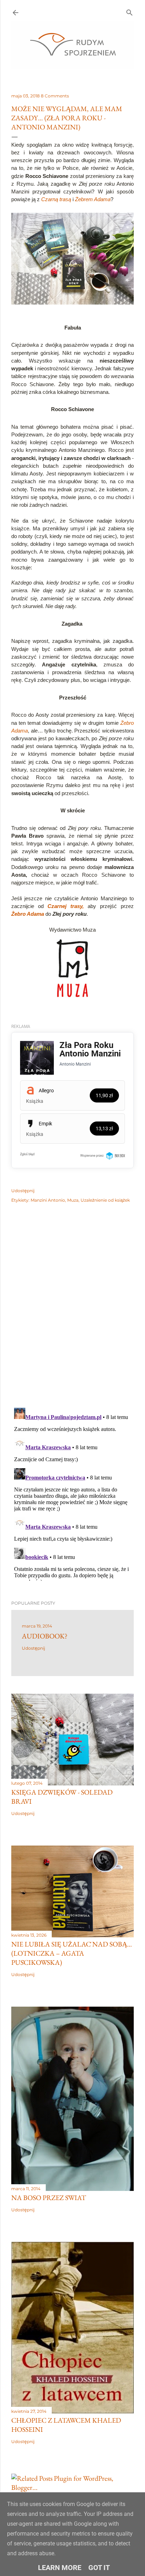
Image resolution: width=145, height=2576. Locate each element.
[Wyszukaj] (130, 11)
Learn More (60, 2568)
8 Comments (55, 96)
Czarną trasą (56, 199)
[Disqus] (72, 1311)
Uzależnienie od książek (105, 1200)
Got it (99, 2568)
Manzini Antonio (48, 1200)
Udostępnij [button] (23, 1191)
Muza (73, 1200)
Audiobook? (45, 1636)
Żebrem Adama (93, 199)
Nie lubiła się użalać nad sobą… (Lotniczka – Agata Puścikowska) (72, 1953)
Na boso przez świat (49, 2198)
